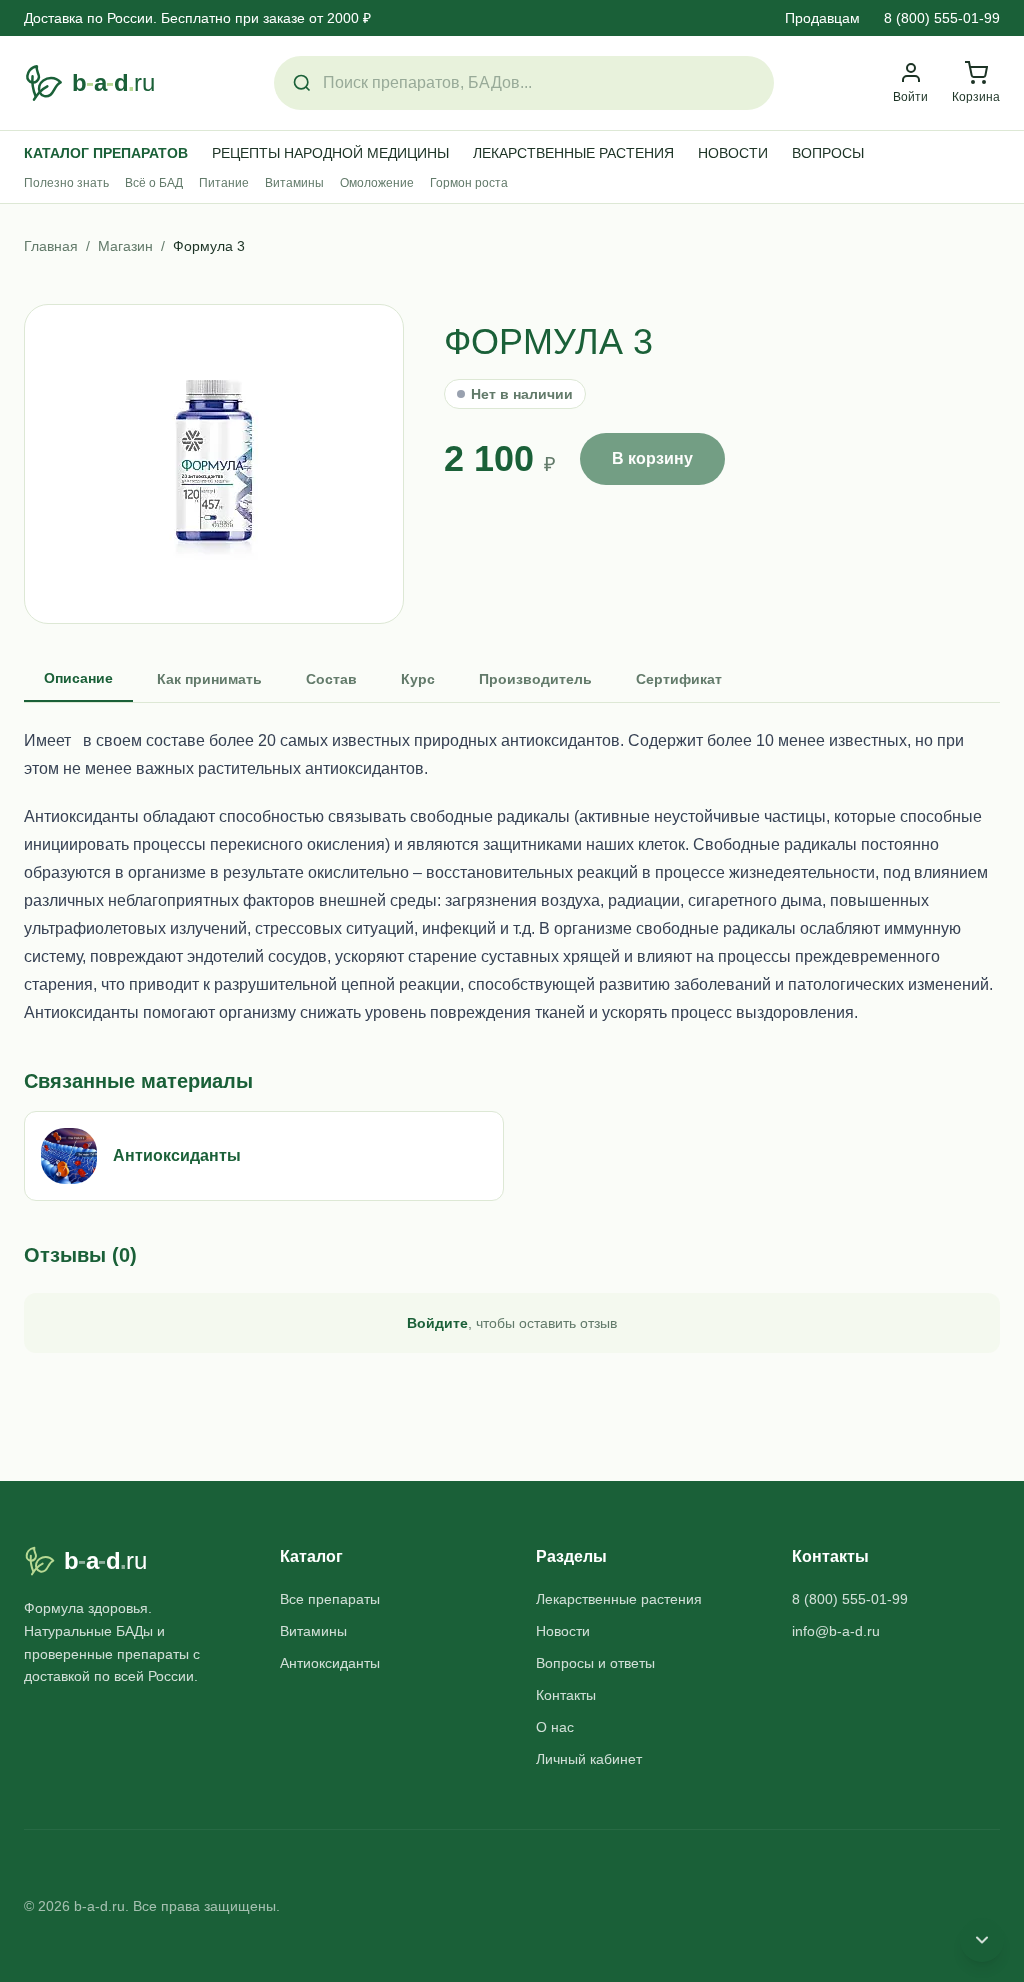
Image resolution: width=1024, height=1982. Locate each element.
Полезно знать (66, 183)
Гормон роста (469, 183)
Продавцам (822, 18)
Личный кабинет (589, 1759)
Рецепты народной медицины (330, 153)
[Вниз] (982, 1940)
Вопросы (828, 153)
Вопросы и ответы (595, 1663)
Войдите (437, 1323)
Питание (224, 183)
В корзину (652, 458)
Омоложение (377, 183)
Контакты (566, 1695)
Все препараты (330, 1599)
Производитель (535, 679)
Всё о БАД (154, 183)
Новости (733, 153)
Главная (51, 246)
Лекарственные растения (573, 153)
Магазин (125, 246)
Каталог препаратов (106, 153)
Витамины (294, 183)
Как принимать (209, 679)
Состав (331, 679)
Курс (418, 679)
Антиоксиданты (330, 1663)
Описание (78, 678)
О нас (555, 1727)
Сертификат (679, 679)
